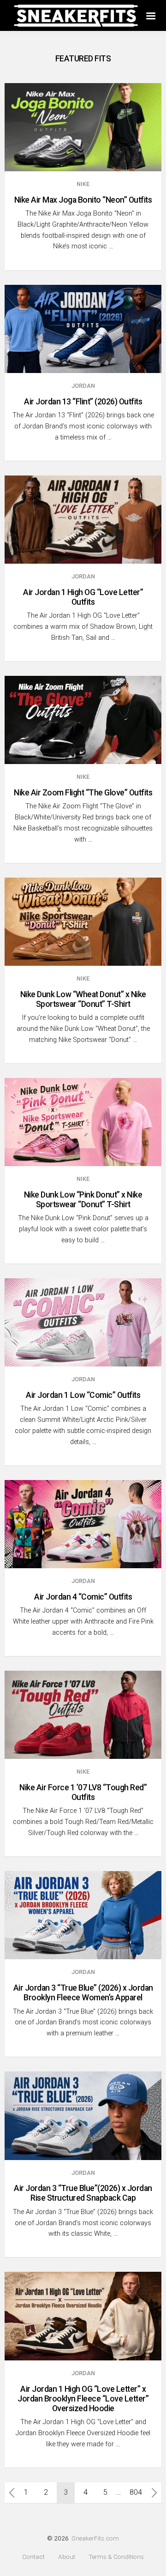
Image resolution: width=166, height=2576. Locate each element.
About (67, 2557)
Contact (33, 2557)
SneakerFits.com (95, 2538)
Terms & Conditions (116, 2557)
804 (136, 2492)
